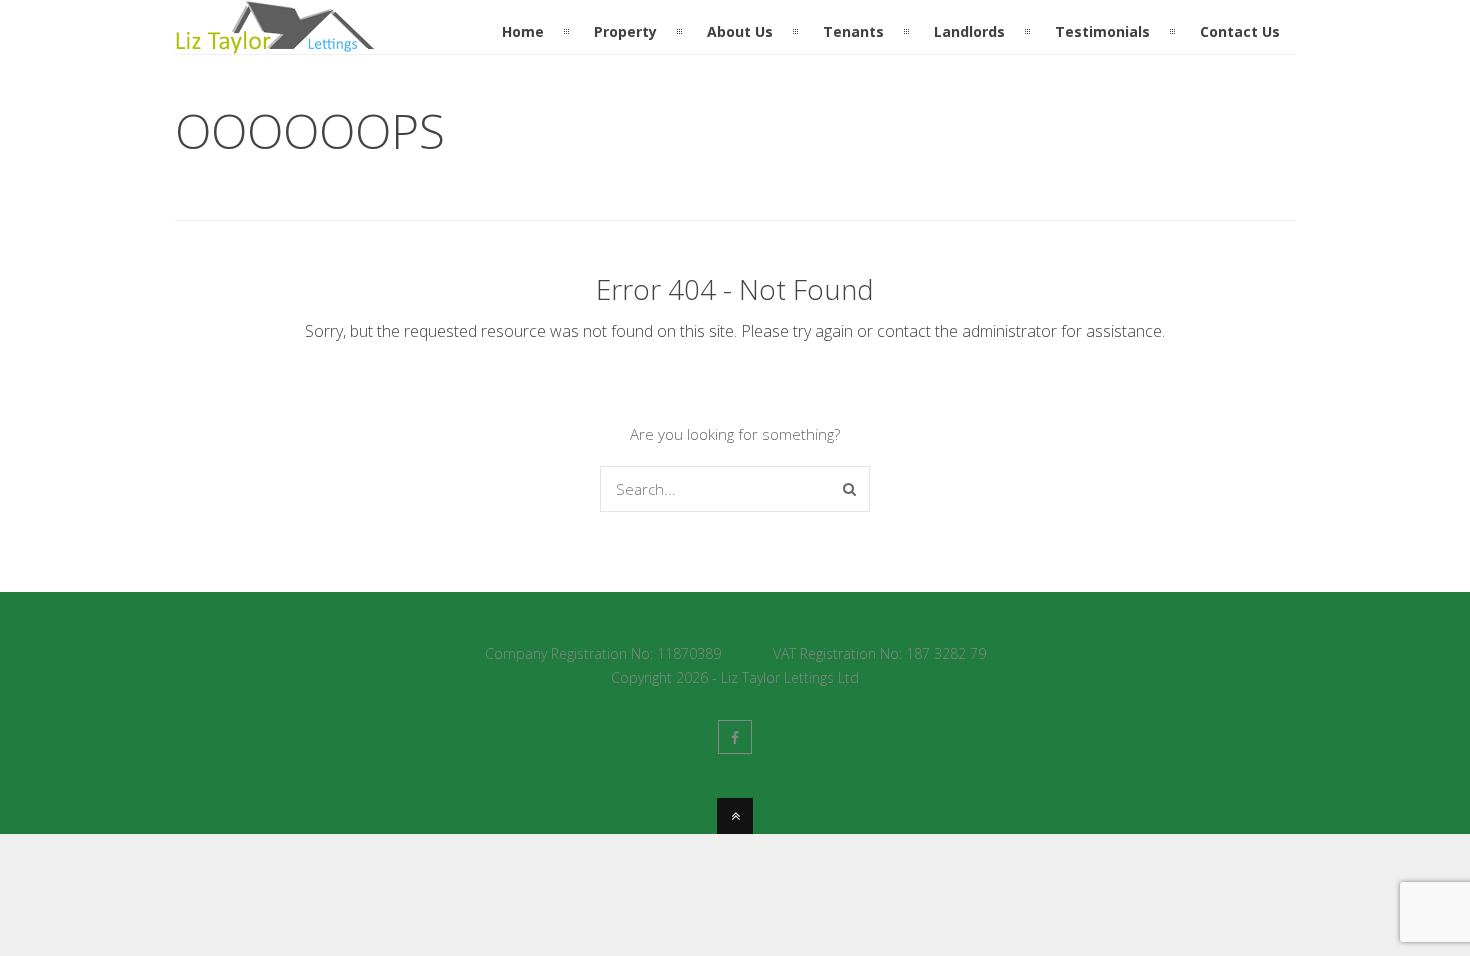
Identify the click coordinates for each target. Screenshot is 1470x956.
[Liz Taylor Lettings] (275, 42)
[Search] (849, 489)
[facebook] (735, 737)
